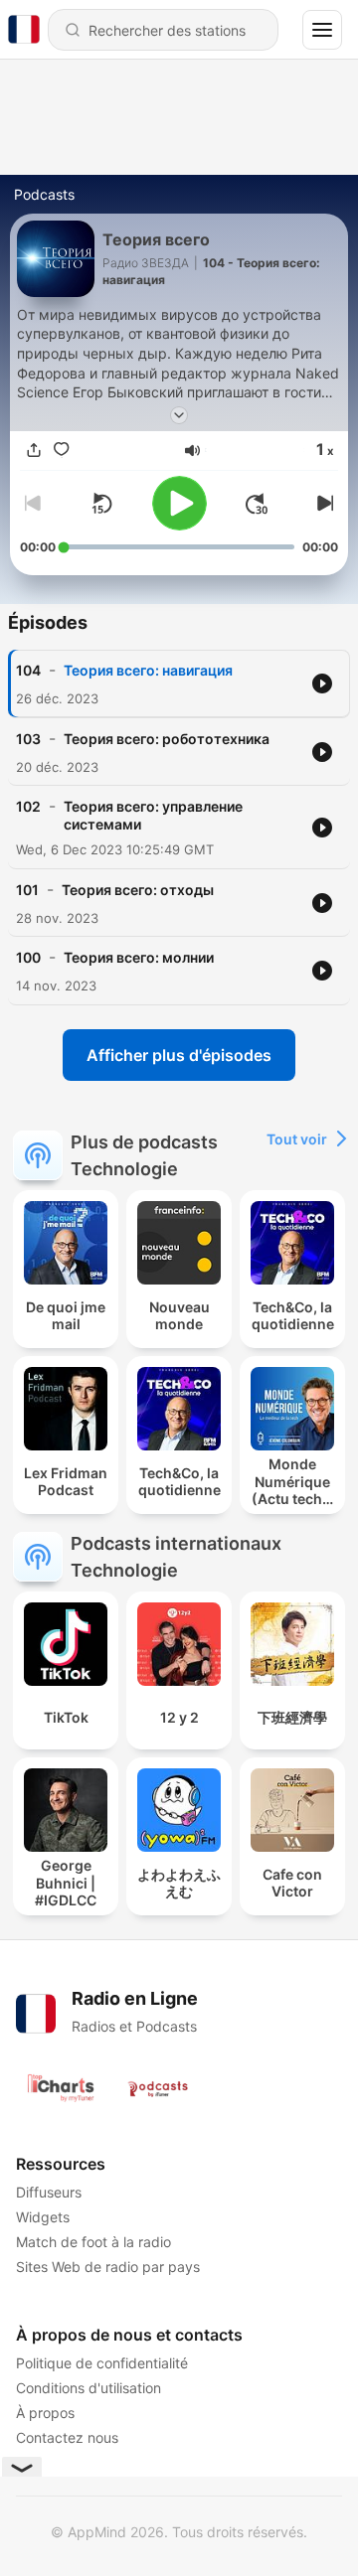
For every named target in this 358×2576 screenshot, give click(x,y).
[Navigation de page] (322, 30)
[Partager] (34, 451)
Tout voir (297, 1139)
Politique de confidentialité (102, 2363)
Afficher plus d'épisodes (179, 1055)
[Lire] (179, 503)
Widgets (43, 2217)
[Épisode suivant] (322, 504)
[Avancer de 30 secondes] (257, 504)
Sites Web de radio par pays (108, 2267)
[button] (192, 451)
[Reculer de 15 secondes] (101, 504)
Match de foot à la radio (93, 2242)
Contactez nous (67, 2437)
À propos (45, 2413)
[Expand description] (179, 415)
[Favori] (62, 451)
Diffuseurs (49, 2192)
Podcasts (44, 194)
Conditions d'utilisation (89, 2388)
